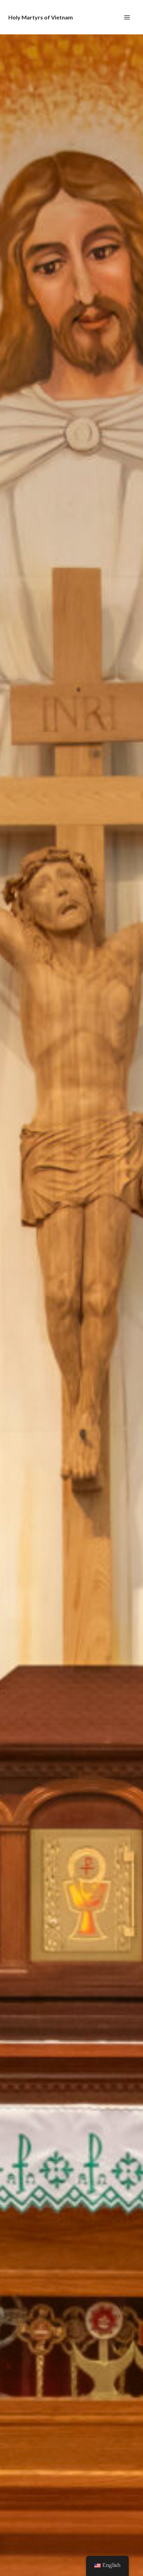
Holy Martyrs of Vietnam (41, 17)
